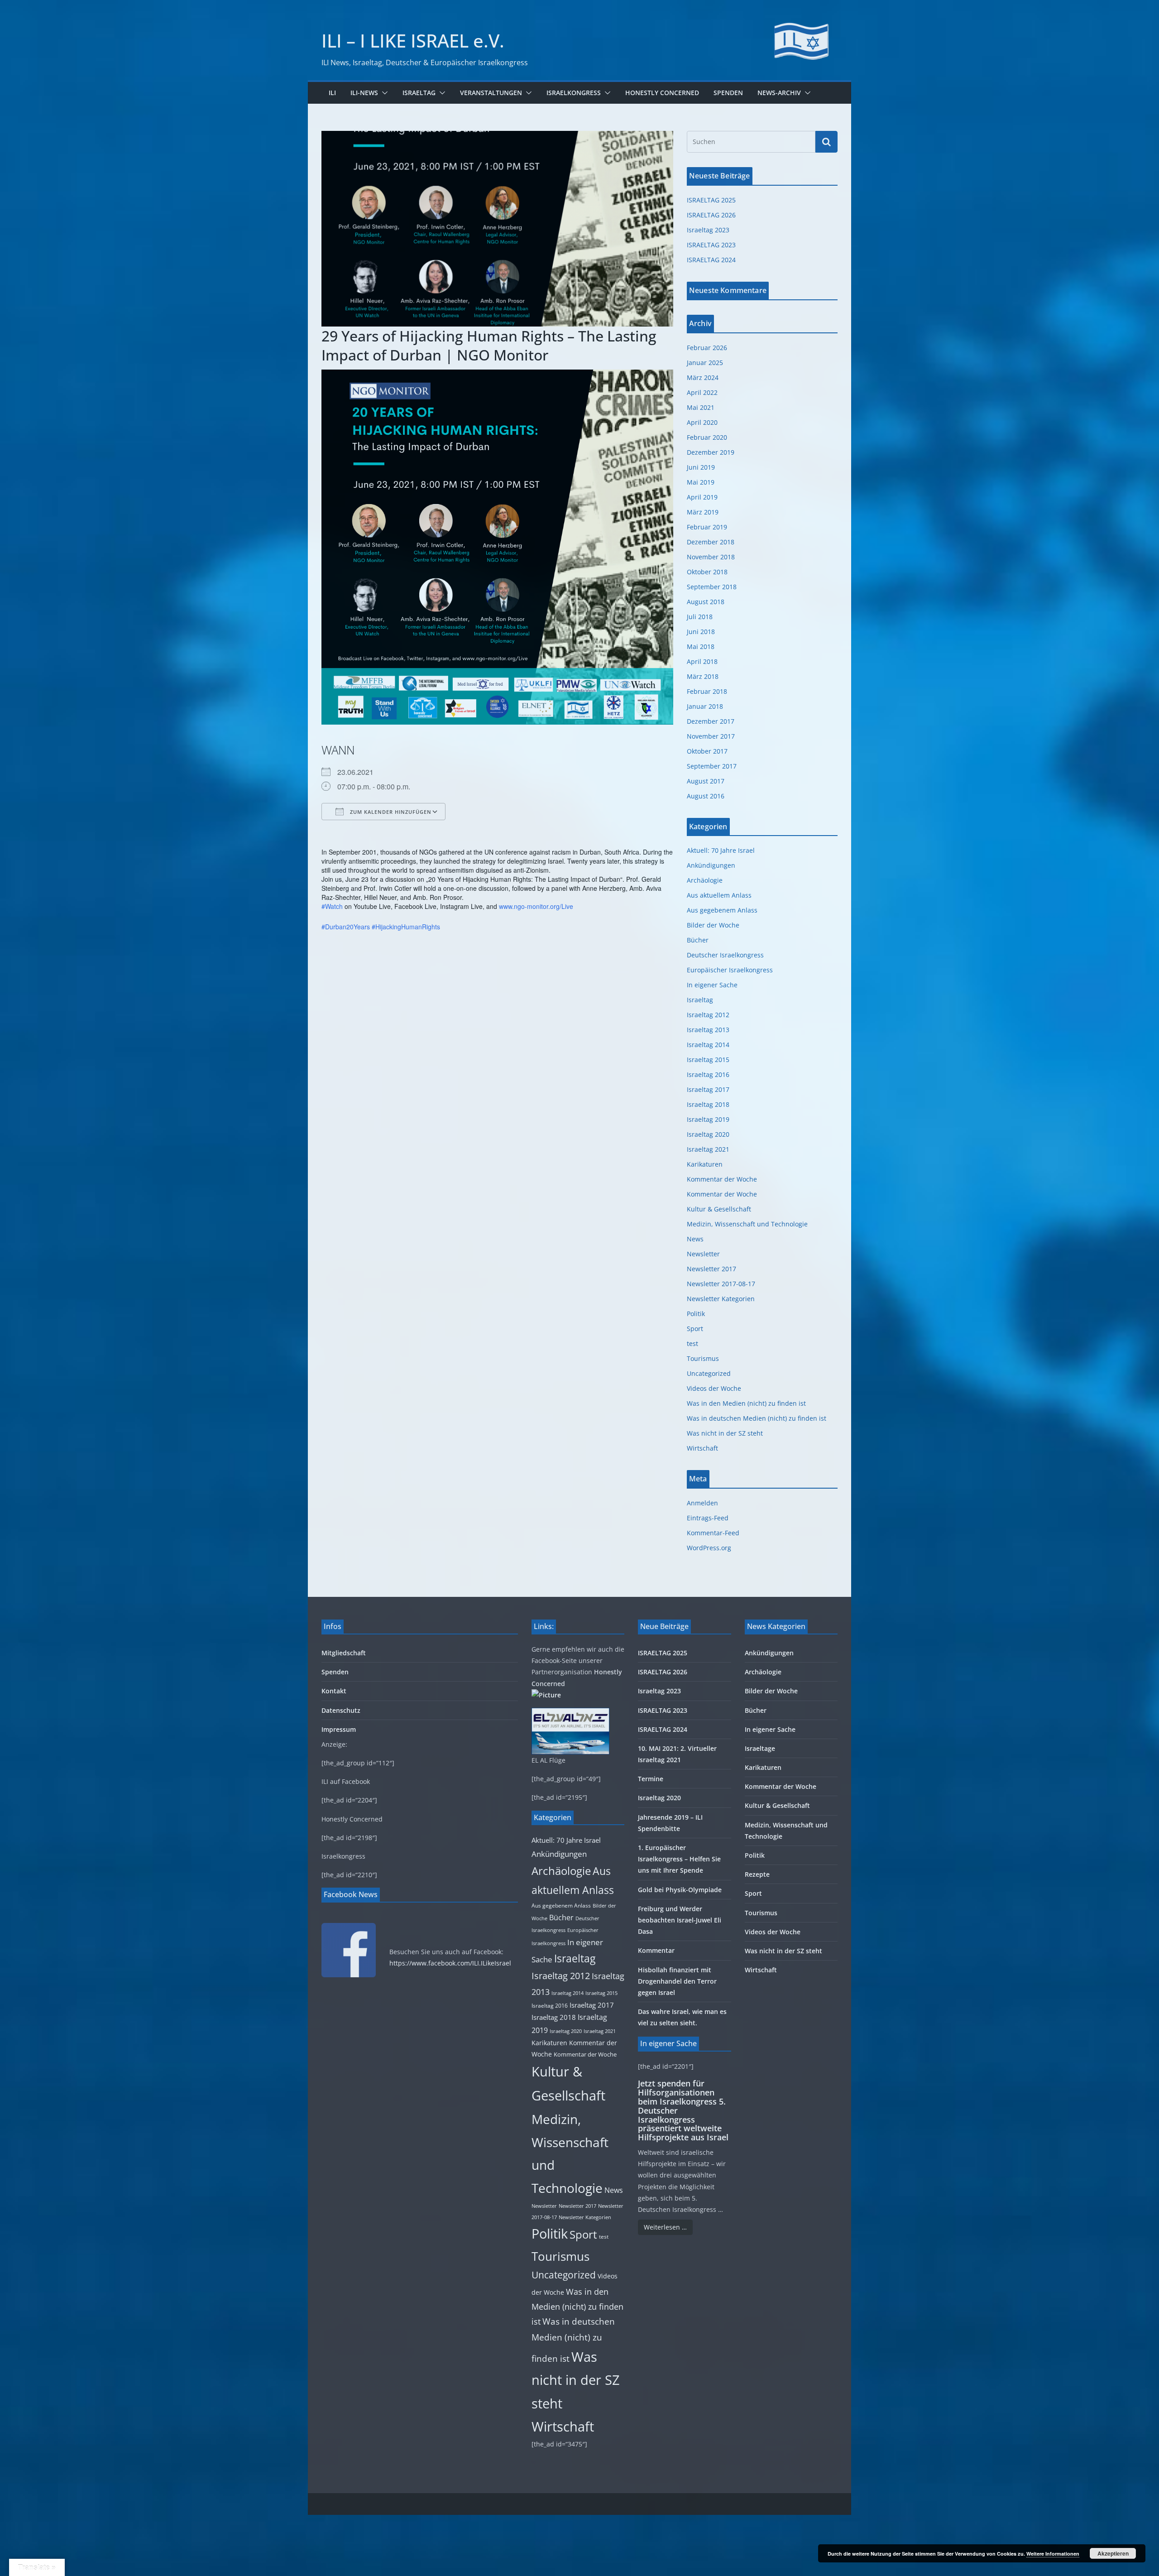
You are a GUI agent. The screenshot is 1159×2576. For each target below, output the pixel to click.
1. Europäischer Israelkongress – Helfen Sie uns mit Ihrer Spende (679, 1859)
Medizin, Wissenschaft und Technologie (747, 1224)
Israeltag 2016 (708, 1074)
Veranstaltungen (491, 93)
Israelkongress (574, 93)
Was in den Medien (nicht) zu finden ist (746, 1403)
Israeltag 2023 (708, 230)
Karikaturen (705, 1164)
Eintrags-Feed (708, 1518)
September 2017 (712, 766)
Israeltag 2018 (708, 1104)
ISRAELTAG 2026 (711, 215)
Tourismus (703, 1358)
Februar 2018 (707, 691)
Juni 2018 (701, 632)
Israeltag (419, 93)
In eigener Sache (712, 985)
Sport (695, 1329)
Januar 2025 (705, 363)
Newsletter (703, 1254)
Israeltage (760, 1748)
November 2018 (711, 557)
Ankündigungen (711, 865)
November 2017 (711, 736)
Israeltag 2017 (708, 1089)
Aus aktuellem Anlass (719, 895)
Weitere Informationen (1053, 2554)
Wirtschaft (702, 1448)
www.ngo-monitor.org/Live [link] (536, 906)
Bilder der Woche (713, 925)
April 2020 (702, 422)
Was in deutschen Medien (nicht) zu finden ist (757, 1418)
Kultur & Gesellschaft (719, 1209)
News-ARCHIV (779, 93)
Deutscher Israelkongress (725, 955)
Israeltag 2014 (708, 1045)
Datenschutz (341, 1710)
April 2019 (702, 497)
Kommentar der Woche (722, 1179)
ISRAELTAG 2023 (711, 245)
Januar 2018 (705, 706)
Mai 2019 (701, 482)
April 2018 (702, 661)
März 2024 (703, 377)
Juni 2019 (701, 467)
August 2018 (706, 602)
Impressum (339, 1729)
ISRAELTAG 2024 (711, 260)
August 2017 (706, 781)
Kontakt (334, 1691)
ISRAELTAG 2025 (711, 200)
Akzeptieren (1113, 2553)
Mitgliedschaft (344, 1653)
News (695, 1239)
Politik (696, 1314)
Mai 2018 (701, 646)
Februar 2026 (707, 348)
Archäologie (705, 880)
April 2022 (702, 392)
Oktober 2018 (707, 572)
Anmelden (702, 1503)
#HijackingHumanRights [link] (406, 927)
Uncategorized (709, 1373)
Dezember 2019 (711, 452)
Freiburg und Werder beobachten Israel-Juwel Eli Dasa (680, 1920)
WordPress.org (709, 1548)
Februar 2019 (707, 527)
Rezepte (757, 1874)
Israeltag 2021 (708, 1149)
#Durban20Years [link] (346, 927)
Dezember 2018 (711, 542)
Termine (651, 1779)
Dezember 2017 (711, 721)
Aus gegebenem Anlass (722, 910)
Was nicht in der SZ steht (725, 1433)
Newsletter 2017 (711, 1269)
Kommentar (656, 1950)
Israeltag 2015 (708, 1060)
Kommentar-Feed (713, 1533)
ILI (332, 93)
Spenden (728, 93)
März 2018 (703, 676)
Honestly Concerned (662, 93)
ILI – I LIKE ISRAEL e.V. (413, 41)
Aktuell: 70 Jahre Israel (721, 850)
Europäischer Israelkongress (730, 970)
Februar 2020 (707, 437)
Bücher (698, 940)
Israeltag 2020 (708, 1134)
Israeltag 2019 (708, 1119)
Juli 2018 (700, 617)
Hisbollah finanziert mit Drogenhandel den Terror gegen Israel (677, 1981)
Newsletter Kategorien (721, 1299)
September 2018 (712, 587)
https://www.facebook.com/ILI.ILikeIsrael (450, 1963)
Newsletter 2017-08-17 (721, 1284)
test (692, 1343)
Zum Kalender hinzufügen (390, 812)
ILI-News (364, 93)
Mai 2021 (701, 407)
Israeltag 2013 (708, 1030)
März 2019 (703, 512)
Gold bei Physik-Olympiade (680, 1890)
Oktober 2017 (707, 751)
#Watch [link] (332, 906)
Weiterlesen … (665, 2227)
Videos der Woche (714, 1388)
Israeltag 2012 (708, 1015)
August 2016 (706, 796)
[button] (383, 93)
